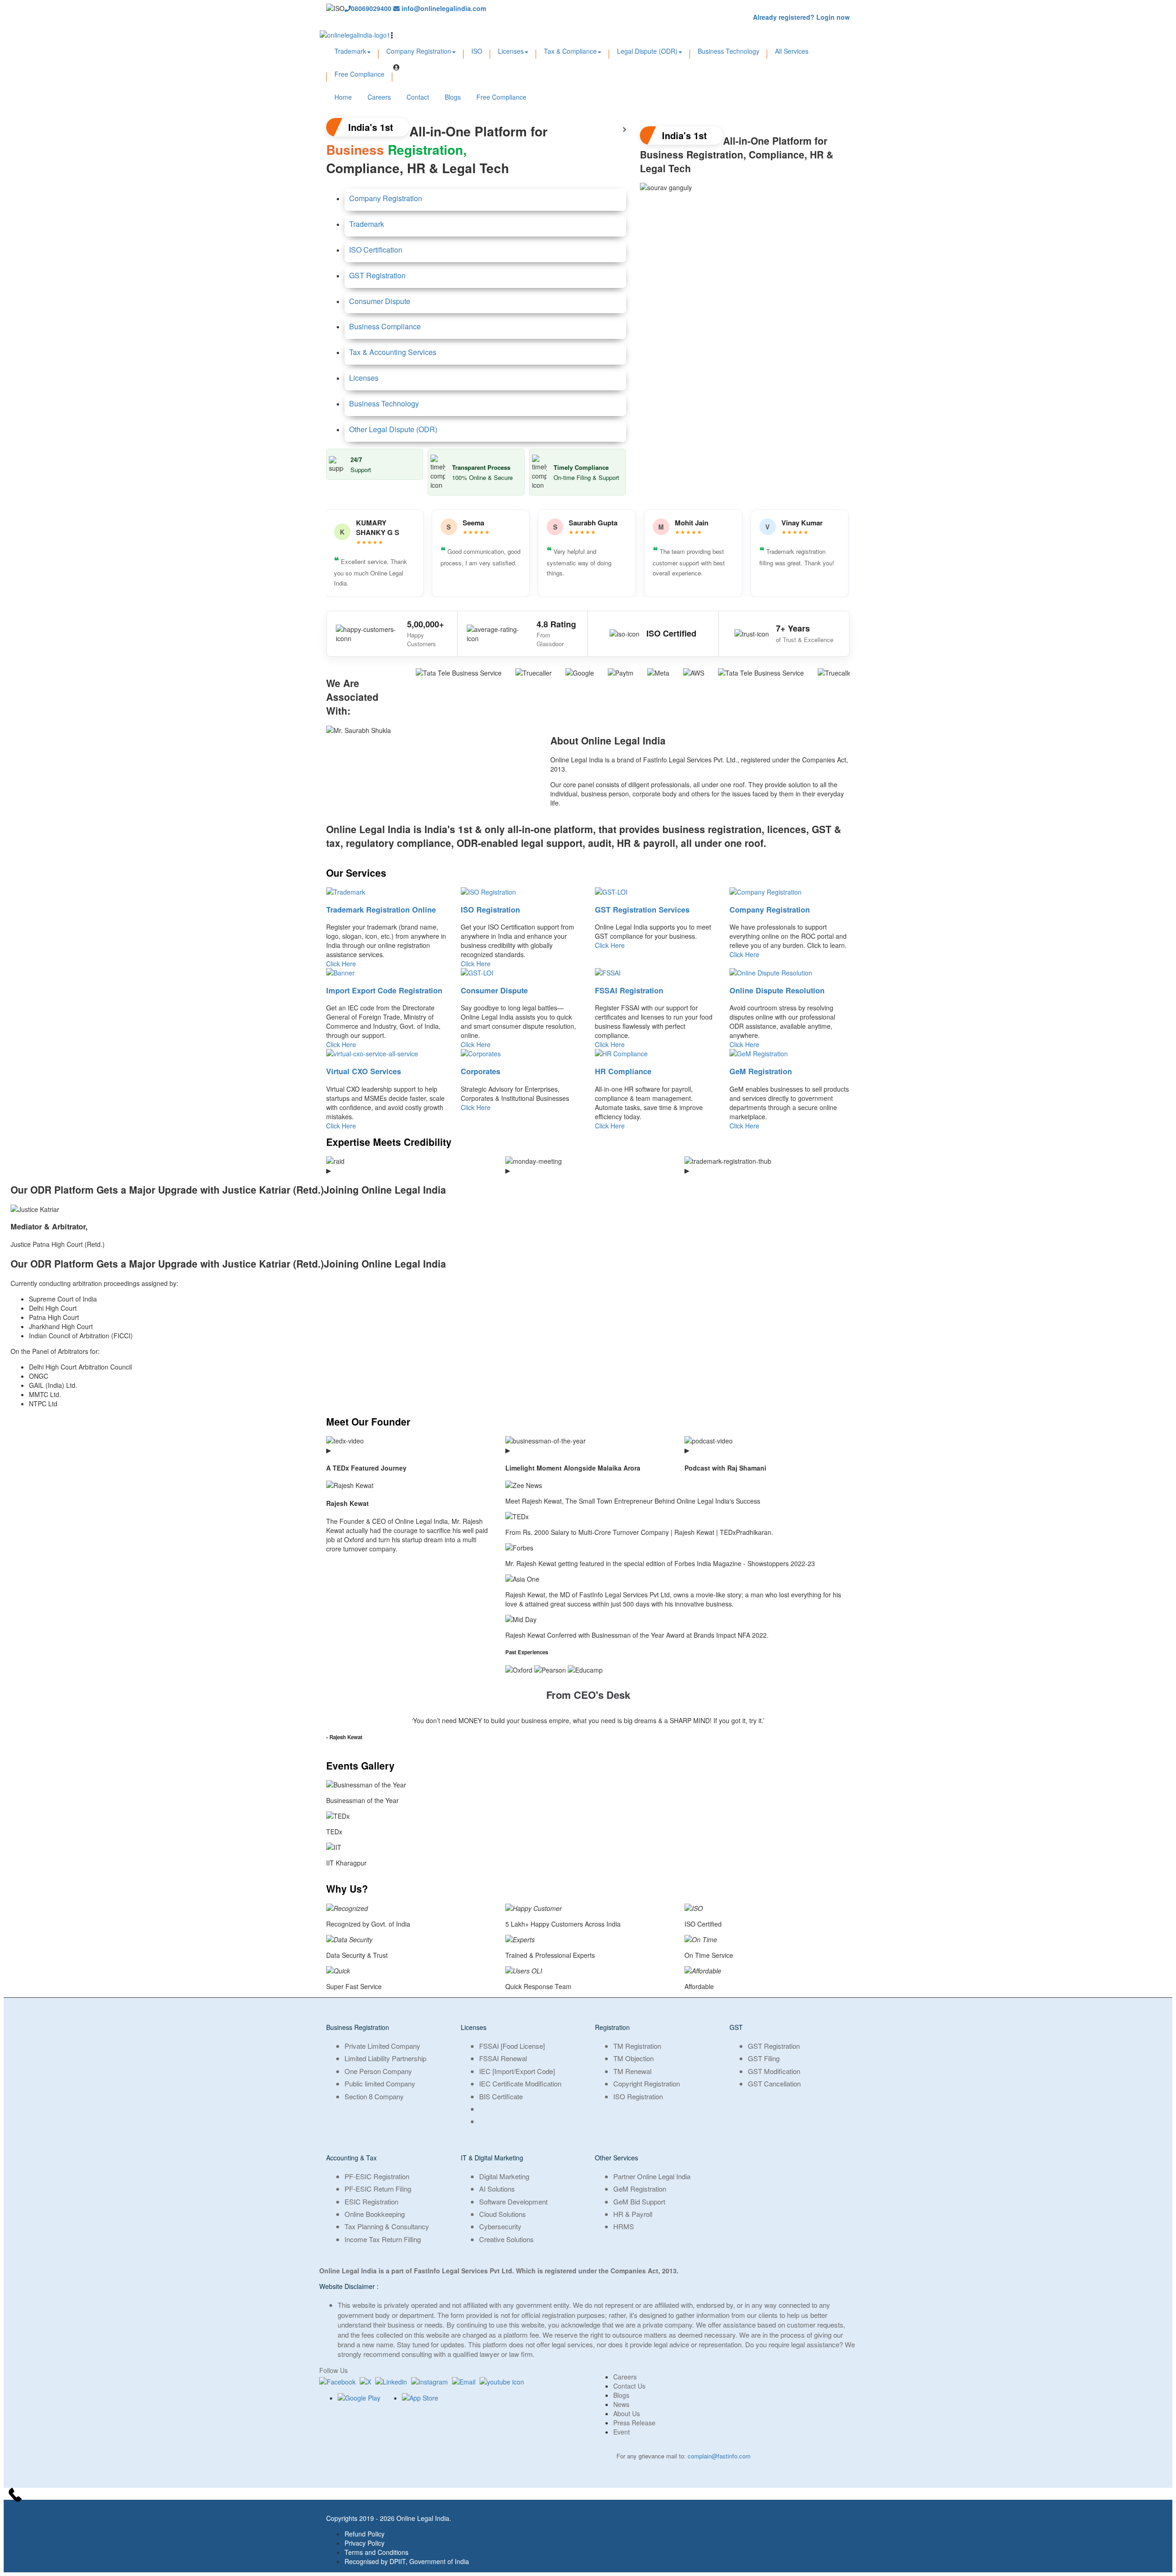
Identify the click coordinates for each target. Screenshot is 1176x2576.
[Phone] (588, 2496)
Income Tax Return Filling (383, 2239)
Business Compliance (385, 326)
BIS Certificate (501, 2096)
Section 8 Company (374, 2096)
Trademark (350, 51)
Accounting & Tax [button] (351, 2158)
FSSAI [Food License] (512, 2046)
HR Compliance (623, 1071)
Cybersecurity (500, 2226)
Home (343, 97)
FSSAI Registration (629, 990)
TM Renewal (632, 2071)
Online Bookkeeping (375, 2214)
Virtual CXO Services (364, 1071)
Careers (379, 97)
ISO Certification (376, 250)
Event (622, 2432)
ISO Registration (490, 910)
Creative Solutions (506, 2239)
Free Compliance (359, 74)
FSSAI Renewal (503, 2058)
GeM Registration (761, 1071)
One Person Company (378, 2071)
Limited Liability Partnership (385, 2058)
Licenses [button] (474, 2027)
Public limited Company (380, 2083)
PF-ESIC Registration (377, 2176)
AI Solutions (497, 2189)
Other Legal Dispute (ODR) (393, 429)
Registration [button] (612, 2027)
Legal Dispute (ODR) (647, 51)
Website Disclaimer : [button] (349, 2286)
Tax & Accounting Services (393, 352)
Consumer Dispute (380, 301)
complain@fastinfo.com (719, 2456)
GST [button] (736, 2027)
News (621, 2404)
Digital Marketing (504, 2176)
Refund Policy (365, 2534)
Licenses (511, 51)
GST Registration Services (642, 910)
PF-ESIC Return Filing (378, 2189)
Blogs (453, 97)
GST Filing (764, 2058)
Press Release (634, 2423)
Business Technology (729, 51)
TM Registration (637, 2046)
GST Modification (774, 2071)
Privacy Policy (365, 2543)
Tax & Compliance (570, 51)
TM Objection (633, 2058)
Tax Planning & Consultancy (387, 2226)
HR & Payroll (633, 2214)
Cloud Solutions (503, 2214)
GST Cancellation (774, 2083)
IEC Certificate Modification (520, 2083)
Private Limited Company (382, 2046)
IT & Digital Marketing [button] (492, 2158)
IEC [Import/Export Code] (517, 2071)
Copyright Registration (647, 2083)
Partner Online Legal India (652, 2176)
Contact (418, 97)
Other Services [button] (616, 2158)
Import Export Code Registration (384, 990)
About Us (627, 2413)
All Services (792, 51)
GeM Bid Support (639, 2201)
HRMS (624, 2226)
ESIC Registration (371, 2201)
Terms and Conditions (376, 2552)
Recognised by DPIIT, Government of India (407, 2561)
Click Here (341, 964)
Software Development (513, 2201)
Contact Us (629, 2386)
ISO (477, 51)
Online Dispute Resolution (777, 990)
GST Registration (377, 275)
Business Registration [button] (358, 2027)
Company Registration (419, 51)
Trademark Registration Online (381, 910)
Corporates (481, 1071)
